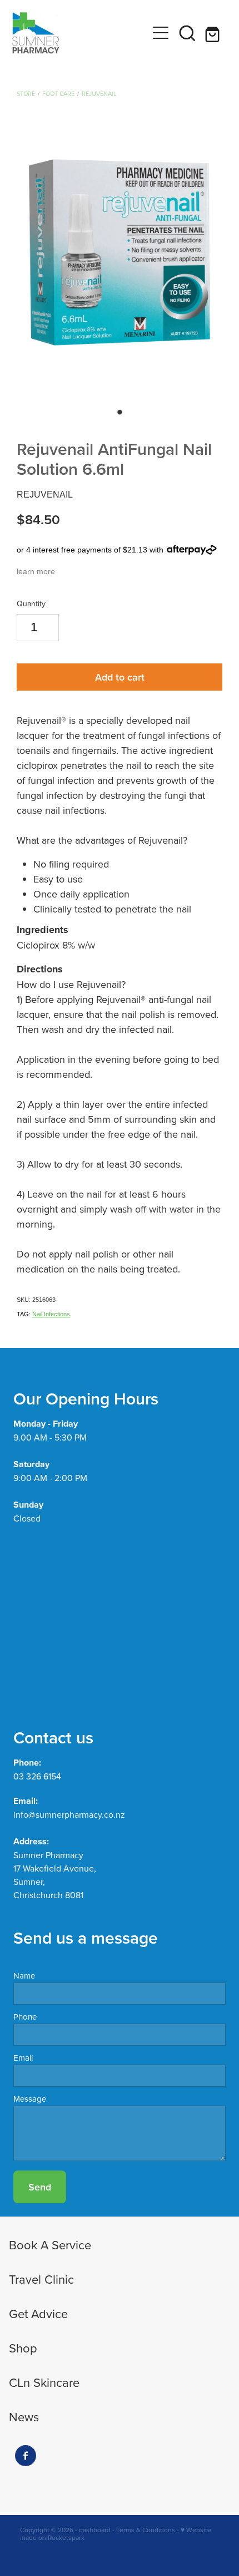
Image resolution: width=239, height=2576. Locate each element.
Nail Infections (51, 1314)
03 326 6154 (37, 1776)
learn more (36, 571)
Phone (25, 2017)
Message (30, 2099)
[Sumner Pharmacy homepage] (80, 33)
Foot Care (58, 94)
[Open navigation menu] (161, 33)
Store (26, 94)
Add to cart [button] (120, 677)
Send (40, 2187)
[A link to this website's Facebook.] (26, 2456)
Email (23, 2058)
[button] (187, 33)
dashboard (95, 2530)
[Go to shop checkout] (214, 33)
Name (24, 1976)
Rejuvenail (99, 94)
